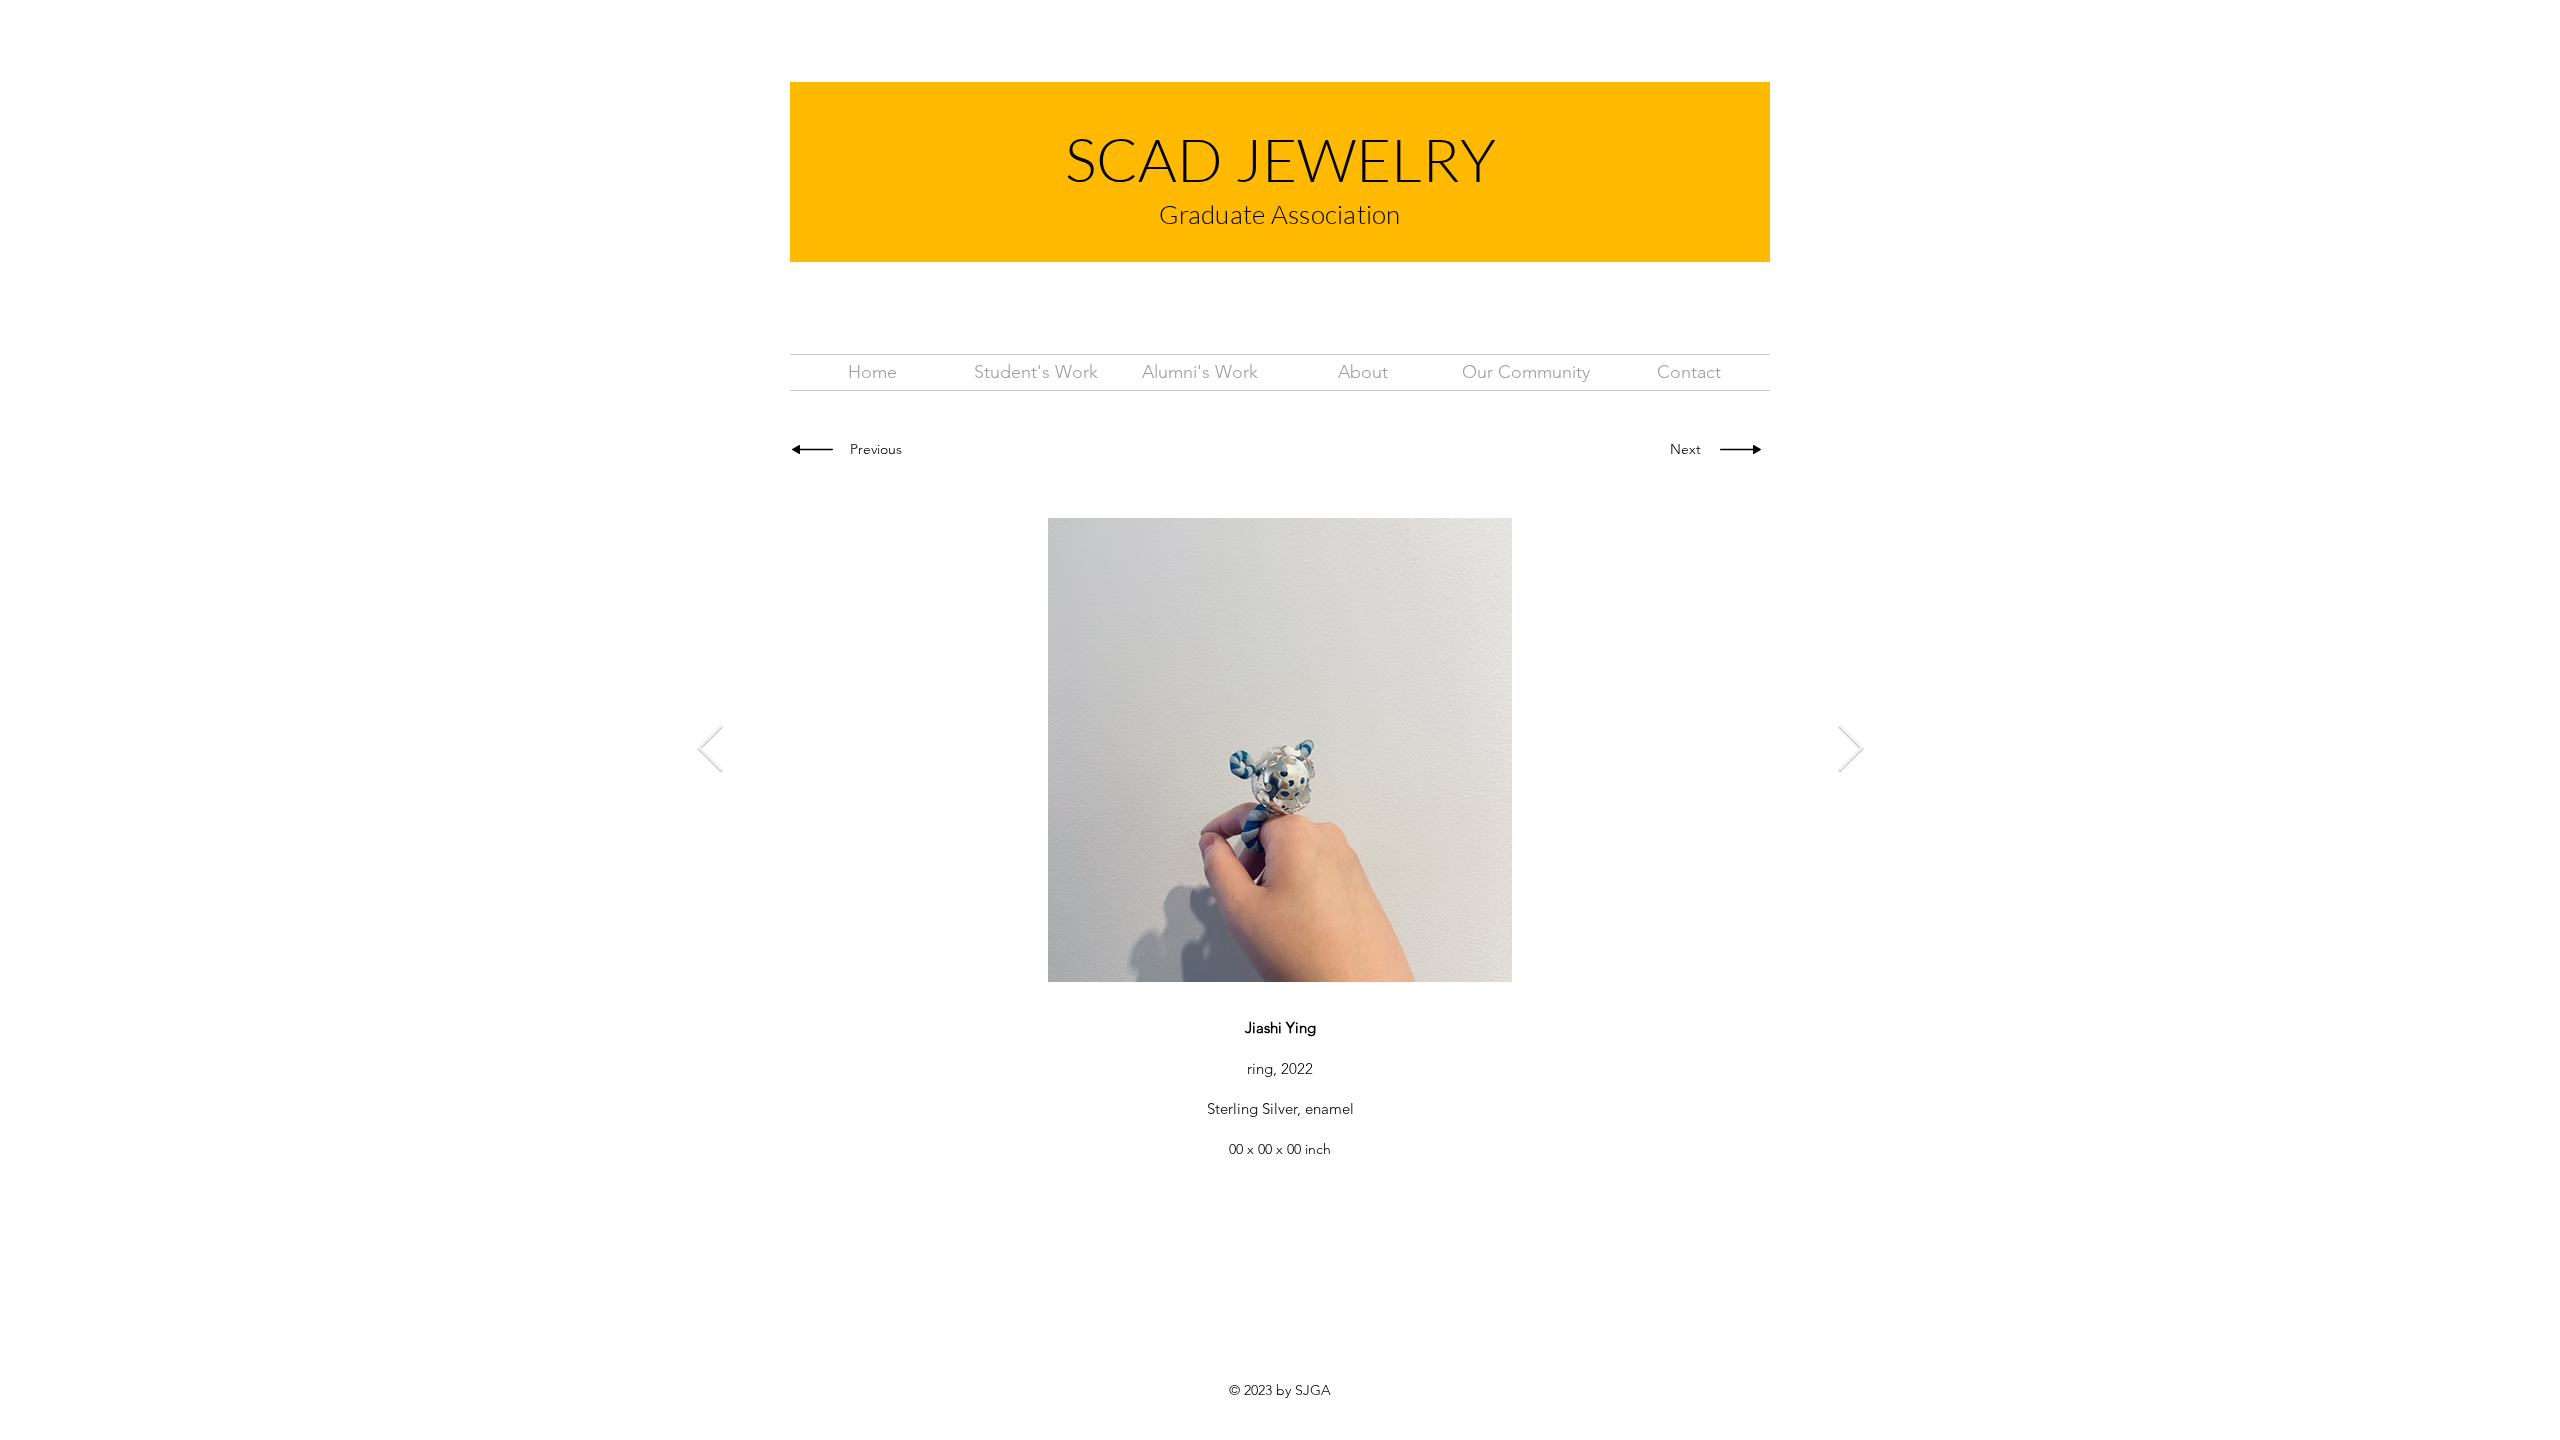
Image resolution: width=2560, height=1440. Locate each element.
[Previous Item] (710, 750)
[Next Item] (1850, 750)
